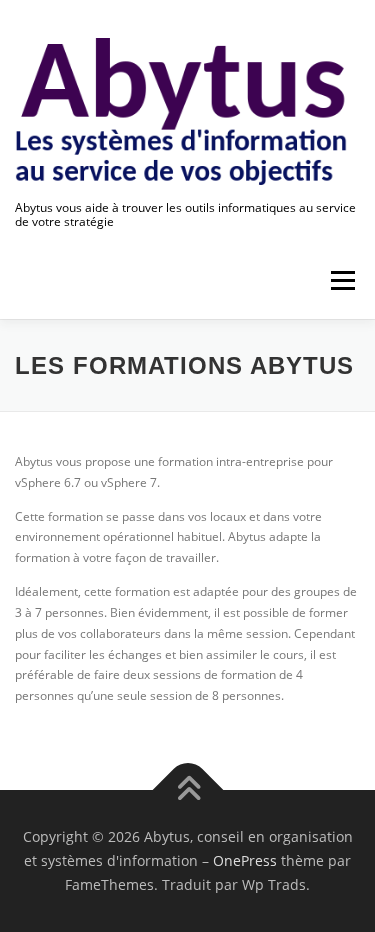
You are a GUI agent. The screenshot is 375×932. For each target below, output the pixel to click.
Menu (341, 281)
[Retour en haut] (187, 790)
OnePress (245, 860)
